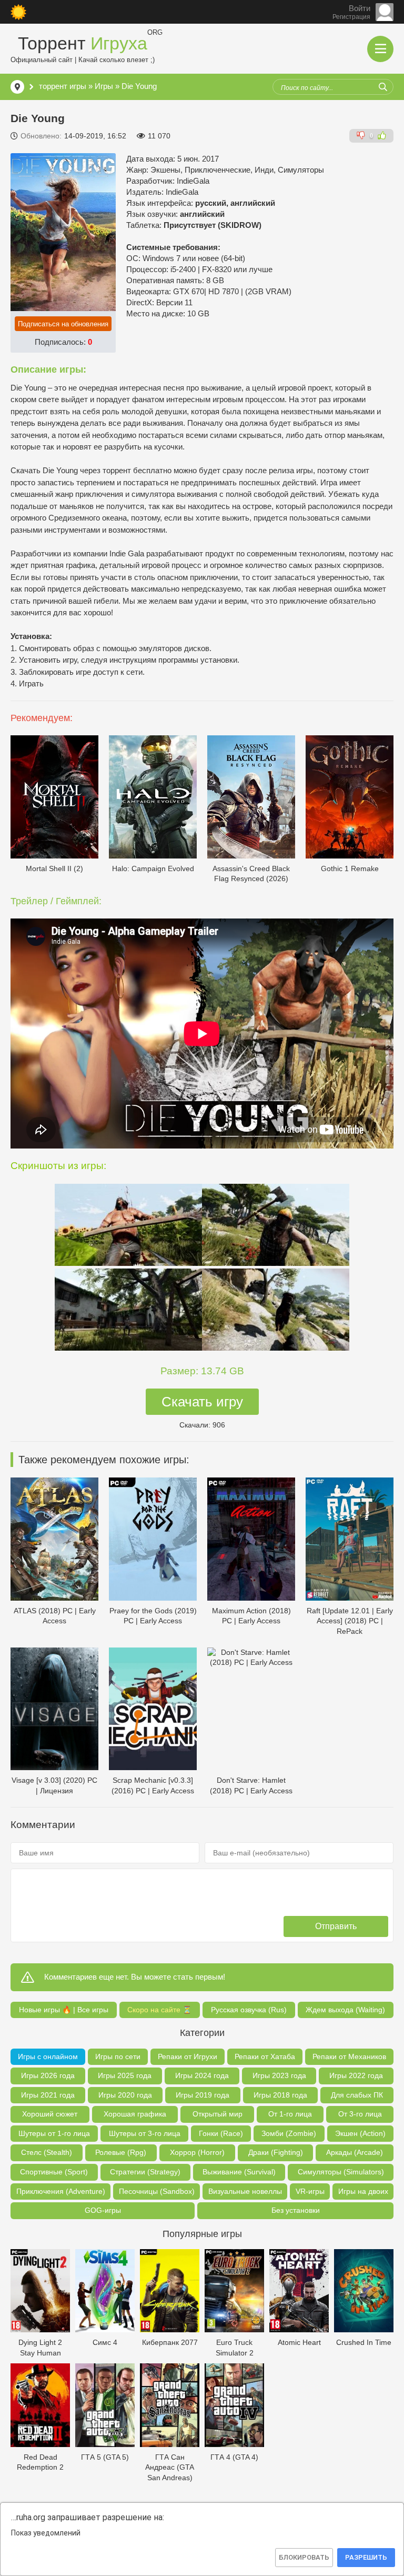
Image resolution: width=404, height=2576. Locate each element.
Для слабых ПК (357, 2095)
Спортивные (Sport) (54, 2172)
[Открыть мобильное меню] (380, 49)
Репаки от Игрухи (188, 2056)
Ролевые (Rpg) (121, 2152)
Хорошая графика (135, 2114)
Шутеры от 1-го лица (54, 2133)
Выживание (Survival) (239, 2172)
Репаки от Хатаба (265, 2056)
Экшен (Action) (360, 2133)
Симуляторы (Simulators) (341, 2172)
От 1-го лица (290, 2114)
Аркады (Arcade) (355, 2152)
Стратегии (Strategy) (145, 2172)
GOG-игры (103, 2210)
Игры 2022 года (356, 2075)
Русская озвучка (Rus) (249, 2010)
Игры (104, 86)
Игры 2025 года (125, 2075)
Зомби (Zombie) (289, 2133)
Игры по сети (118, 2056)
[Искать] (383, 87)
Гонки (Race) (221, 2133)
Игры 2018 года (280, 2095)
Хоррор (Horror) (197, 2152)
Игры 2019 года (203, 2095)
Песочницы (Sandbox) (157, 2191)
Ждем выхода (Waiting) (345, 2010)
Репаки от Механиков (349, 2056)
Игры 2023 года (279, 2075)
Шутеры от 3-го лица (145, 2133)
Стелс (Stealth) (47, 2152)
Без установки (296, 2210)
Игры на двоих (363, 2191)
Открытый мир (218, 2114)
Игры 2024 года (202, 2075)
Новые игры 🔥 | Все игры (64, 2010)
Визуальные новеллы (245, 2191)
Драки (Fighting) (276, 2152)
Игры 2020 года (125, 2095)
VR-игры (310, 2191)
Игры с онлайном (48, 2056)
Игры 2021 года (48, 2095)
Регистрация (351, 17)
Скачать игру (202, 1402)
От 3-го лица (360, 2114)
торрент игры (63, 86)
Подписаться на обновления (63, 324)
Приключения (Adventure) (61, 2191)
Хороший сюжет (50, 2114)
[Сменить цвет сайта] (18, 12)
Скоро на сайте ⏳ (159, 2010)
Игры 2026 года (48, 2075)
